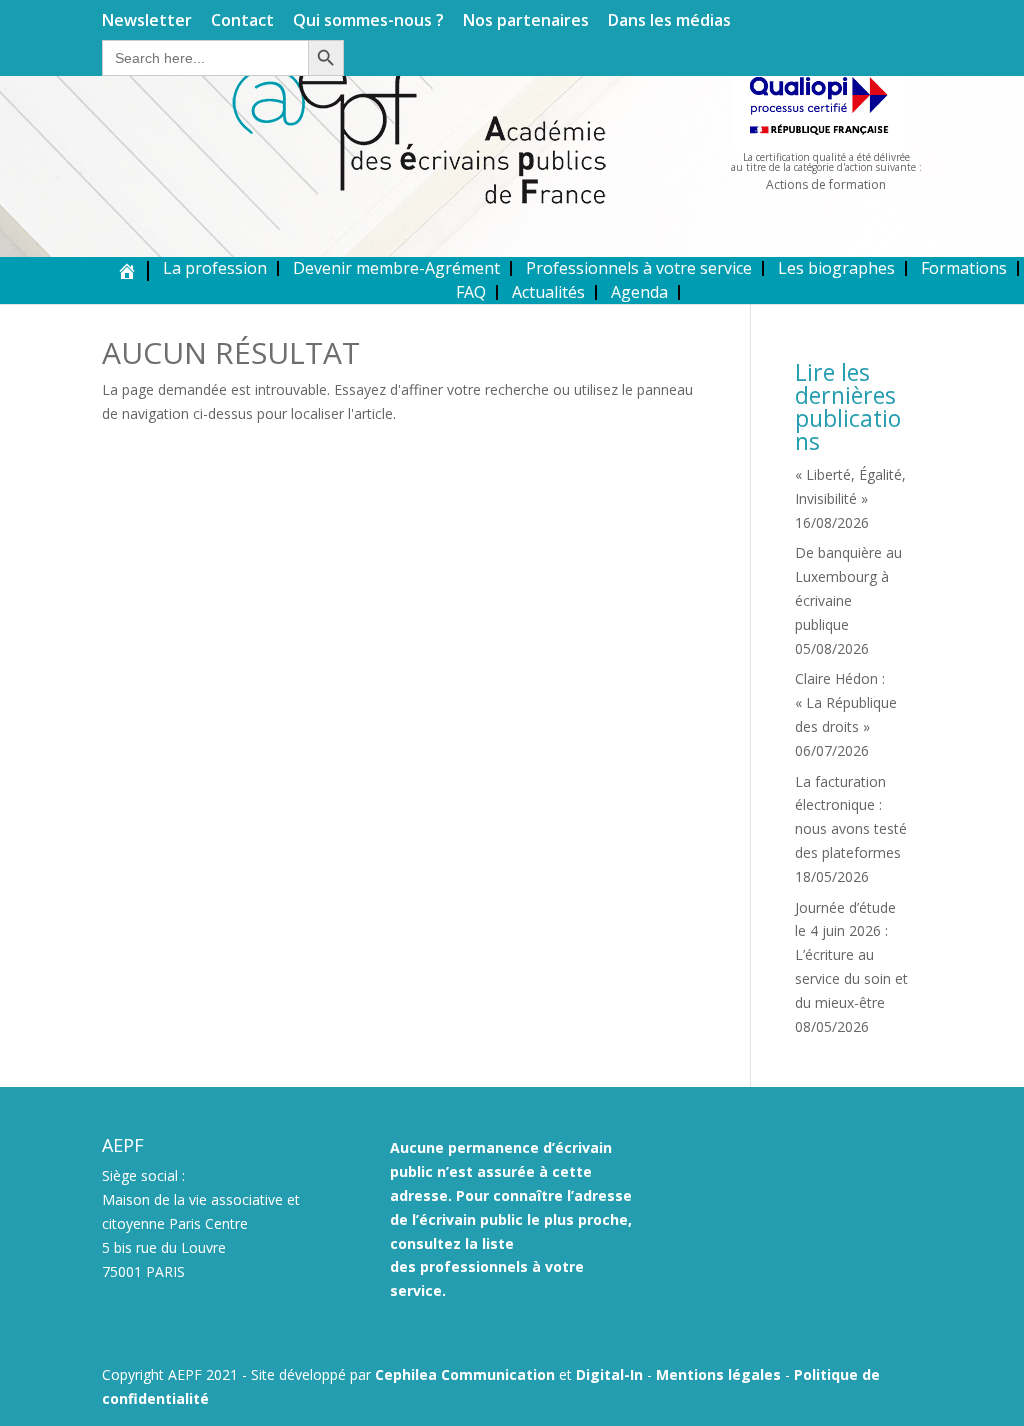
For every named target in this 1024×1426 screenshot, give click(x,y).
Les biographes (836, 268)
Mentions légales (718, 1374)
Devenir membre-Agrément (396, 268)
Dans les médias (669, 21)
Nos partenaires (526, 21)
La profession (215, 268)
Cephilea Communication (465, 1374)
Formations (964, 268)
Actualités (548, 292)
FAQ (471, 292)
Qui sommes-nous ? (368, 21)
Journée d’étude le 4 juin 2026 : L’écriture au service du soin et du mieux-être (851, 955)
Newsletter (147, 21)
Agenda (639, 292)
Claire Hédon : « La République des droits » (846, 702)
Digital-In (609, 1374)
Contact (242, 21)
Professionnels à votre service (639, 268)
